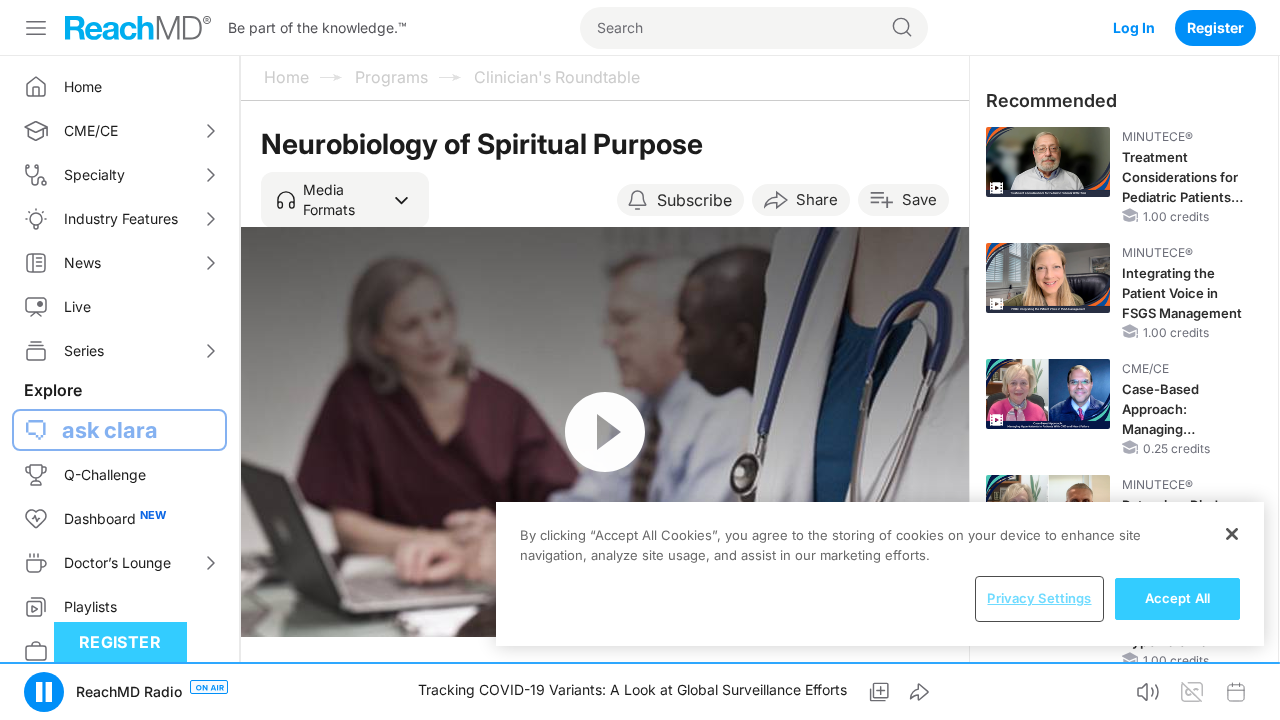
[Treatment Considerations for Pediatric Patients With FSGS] (1048, 162)
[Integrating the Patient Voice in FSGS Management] (1048, 278)
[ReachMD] (138, 28)
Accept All (1177, 598)
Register (1215, 27)
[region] (880, 574)
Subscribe (694, 200)
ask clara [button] (110, 430)
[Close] (1232, 534)
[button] (345, 200)
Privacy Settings (1039, 598)
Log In (1134, 27)
